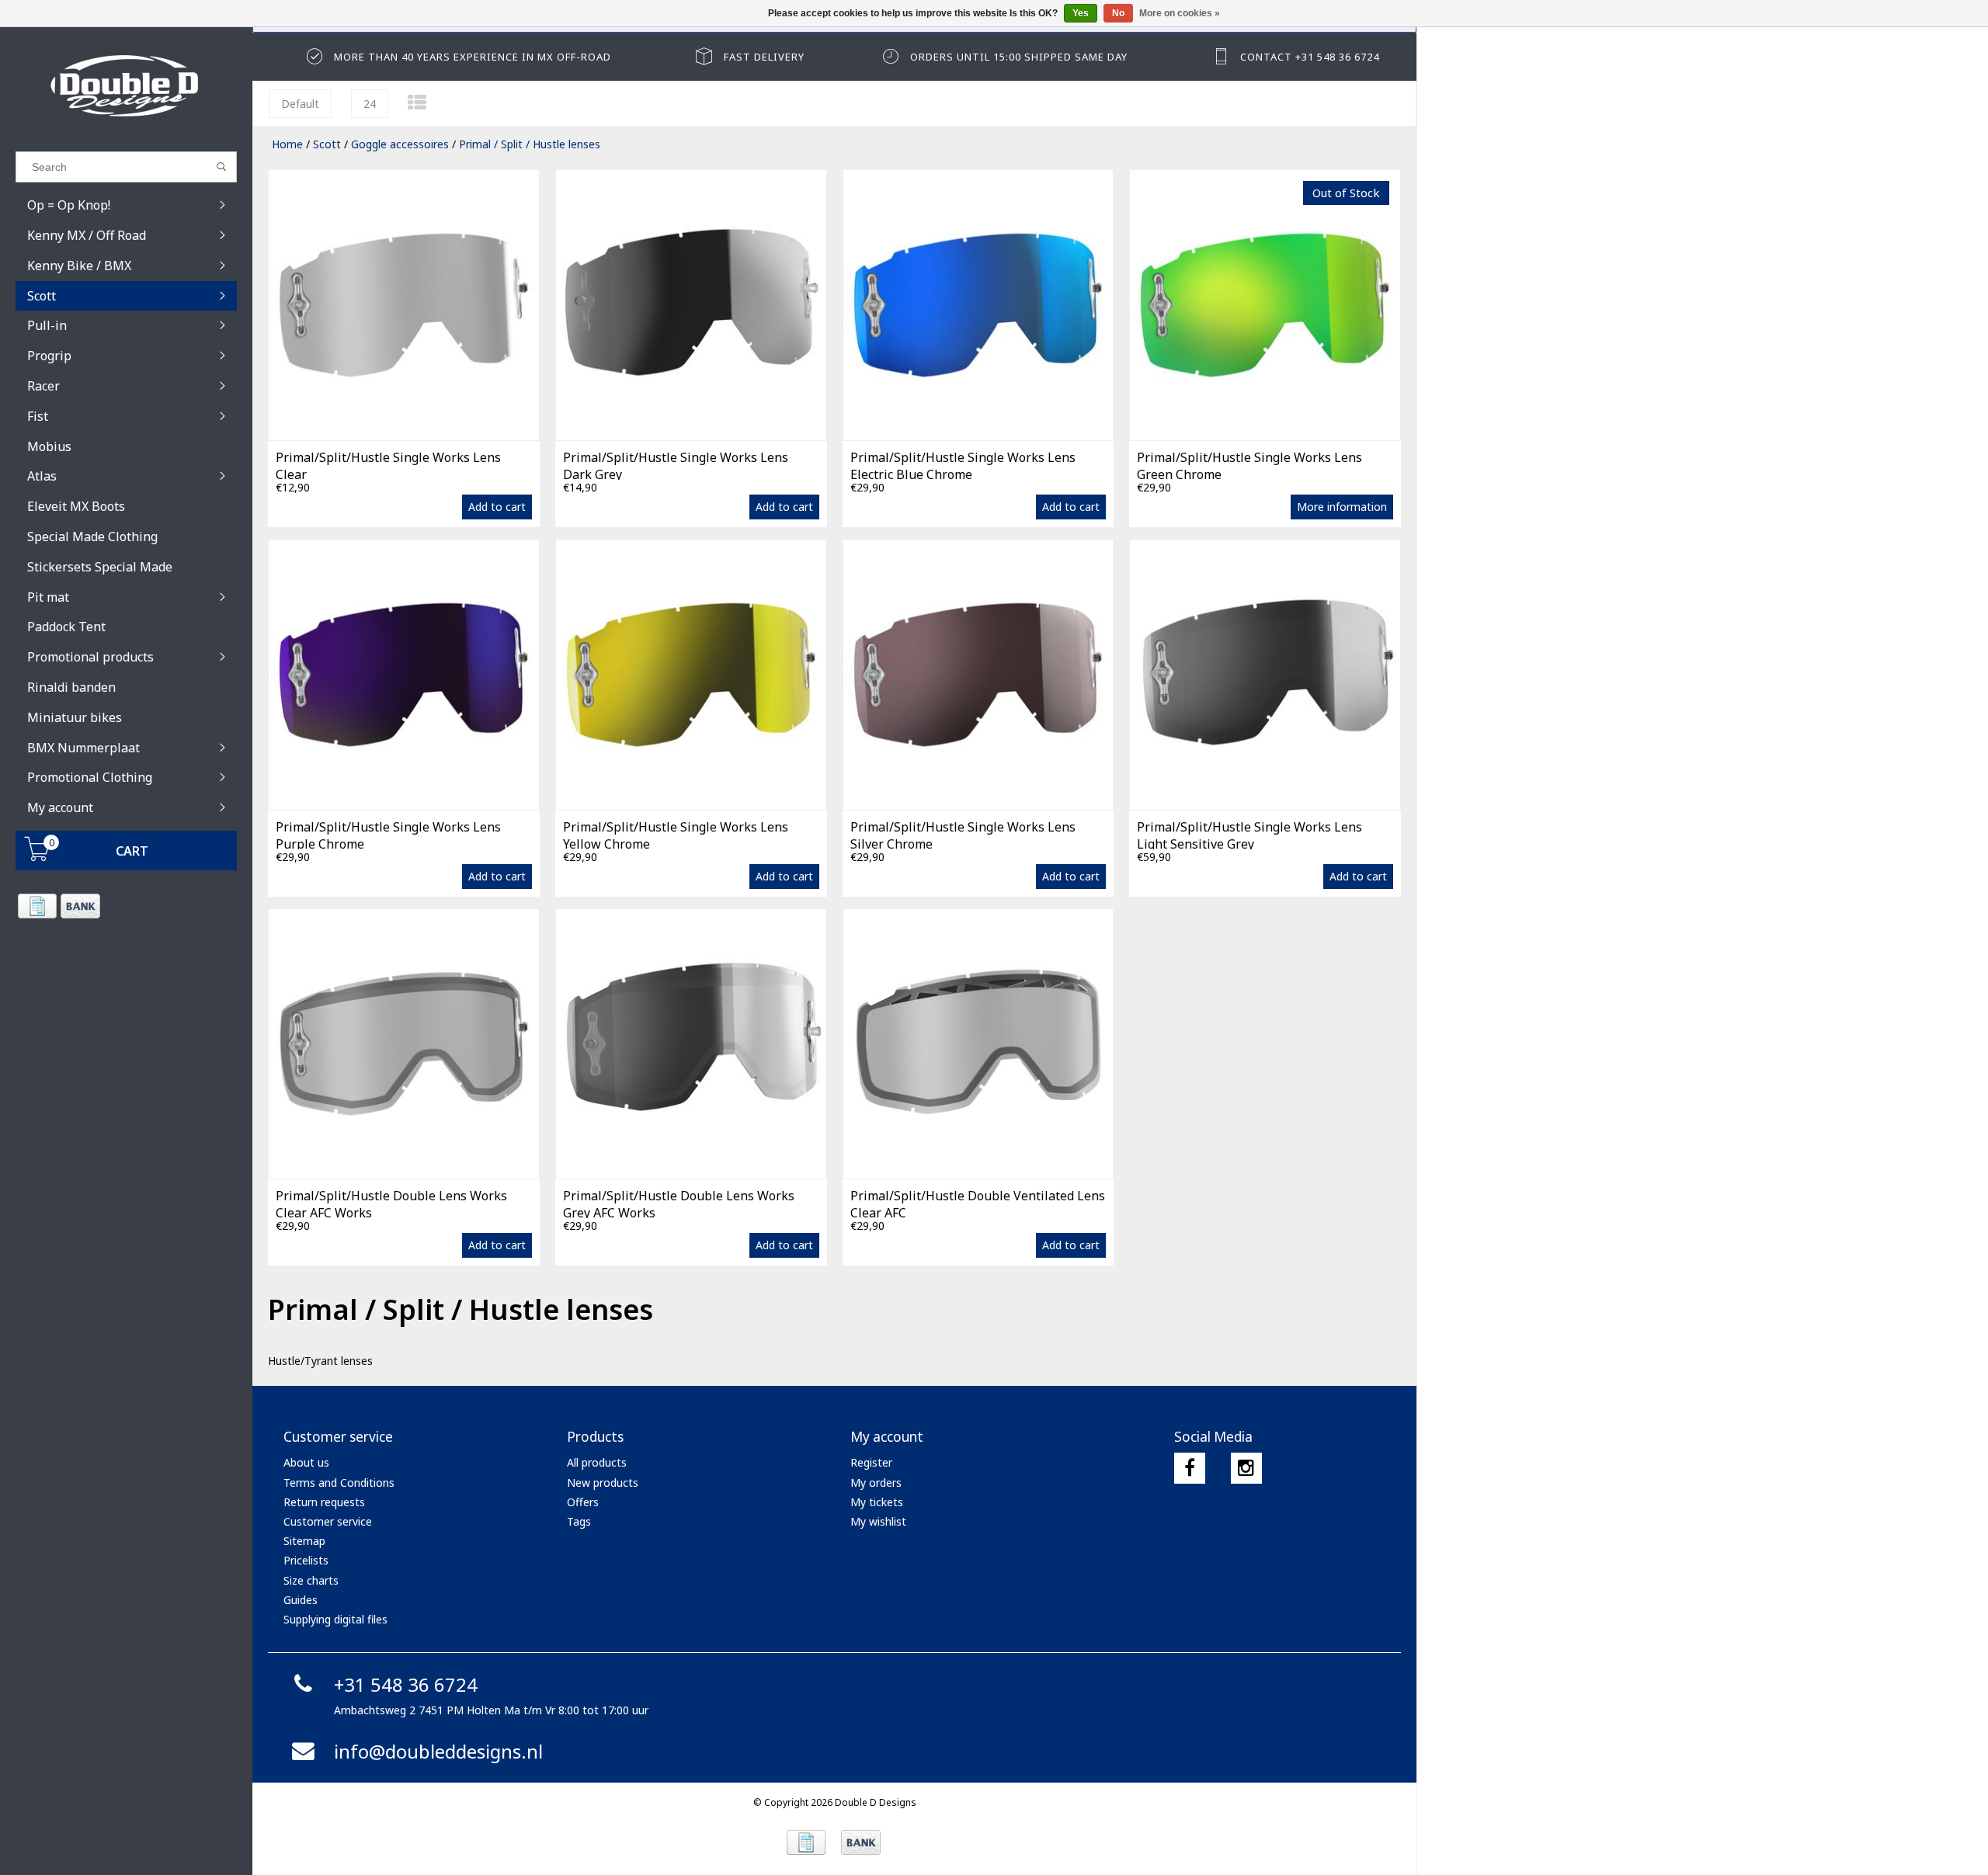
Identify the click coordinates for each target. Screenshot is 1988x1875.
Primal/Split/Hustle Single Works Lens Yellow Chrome (676, 834)
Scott (327, 144)
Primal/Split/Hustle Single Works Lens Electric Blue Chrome (963, 464)
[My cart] (37, 857)
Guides (301, 1600)
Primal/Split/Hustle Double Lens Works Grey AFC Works (679, 1203)
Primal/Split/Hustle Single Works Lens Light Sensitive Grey (1249, 834)
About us (306, 1462)
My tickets (877, 1502)
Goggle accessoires (400, 144)
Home (287, 144)
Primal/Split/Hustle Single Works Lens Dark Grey (676, 464)
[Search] (222, 167)
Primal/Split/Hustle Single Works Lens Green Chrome (1249, 464)
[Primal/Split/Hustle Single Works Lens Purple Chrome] (404, 674)
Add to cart (497, 507)
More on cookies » (1180, 13)
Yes (1081, 13)
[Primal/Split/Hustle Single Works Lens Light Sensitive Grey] (1265, 674)
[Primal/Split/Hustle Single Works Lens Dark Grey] (691, 305)
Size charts (311, 1580)
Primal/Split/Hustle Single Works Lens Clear (388, 464)
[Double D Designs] (126, 85)
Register (871, 1462)
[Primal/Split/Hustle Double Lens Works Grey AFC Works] (691, 1044)
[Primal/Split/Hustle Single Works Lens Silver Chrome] (978, 674)
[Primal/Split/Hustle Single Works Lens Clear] (404, 305)
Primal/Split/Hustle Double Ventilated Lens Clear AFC (978, 1203)
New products (603, 1483)
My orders (876, 1483)
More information (1342, 507)
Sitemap (304, 1541)
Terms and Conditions (339, 1483)
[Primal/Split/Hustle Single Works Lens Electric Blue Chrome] (978, 305)
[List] (417, 102)
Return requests (324, 1502)
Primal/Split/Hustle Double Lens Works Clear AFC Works (391, 1203)
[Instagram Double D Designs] (1246, 1468)
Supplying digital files (335, 1619)
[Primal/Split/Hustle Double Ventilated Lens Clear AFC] (978, 1044)
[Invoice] (37, 906)
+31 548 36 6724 (406, 1684)
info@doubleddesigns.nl (438, 1751)
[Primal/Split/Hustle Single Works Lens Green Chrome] (1265, 305)
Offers (583, 1502)
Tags (579, 1521)
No (1118, 13)
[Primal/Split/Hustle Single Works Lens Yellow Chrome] (691, 674)
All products (597, 1462)
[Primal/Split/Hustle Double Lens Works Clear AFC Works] (404, 1044)
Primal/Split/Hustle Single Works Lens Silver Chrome (963, 834)
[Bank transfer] (80, 906)
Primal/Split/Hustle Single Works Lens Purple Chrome (388, 834)
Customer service (328, 1521)
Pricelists (306, 1560)
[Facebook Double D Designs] (1190, 1468)
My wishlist (878, 1521)
